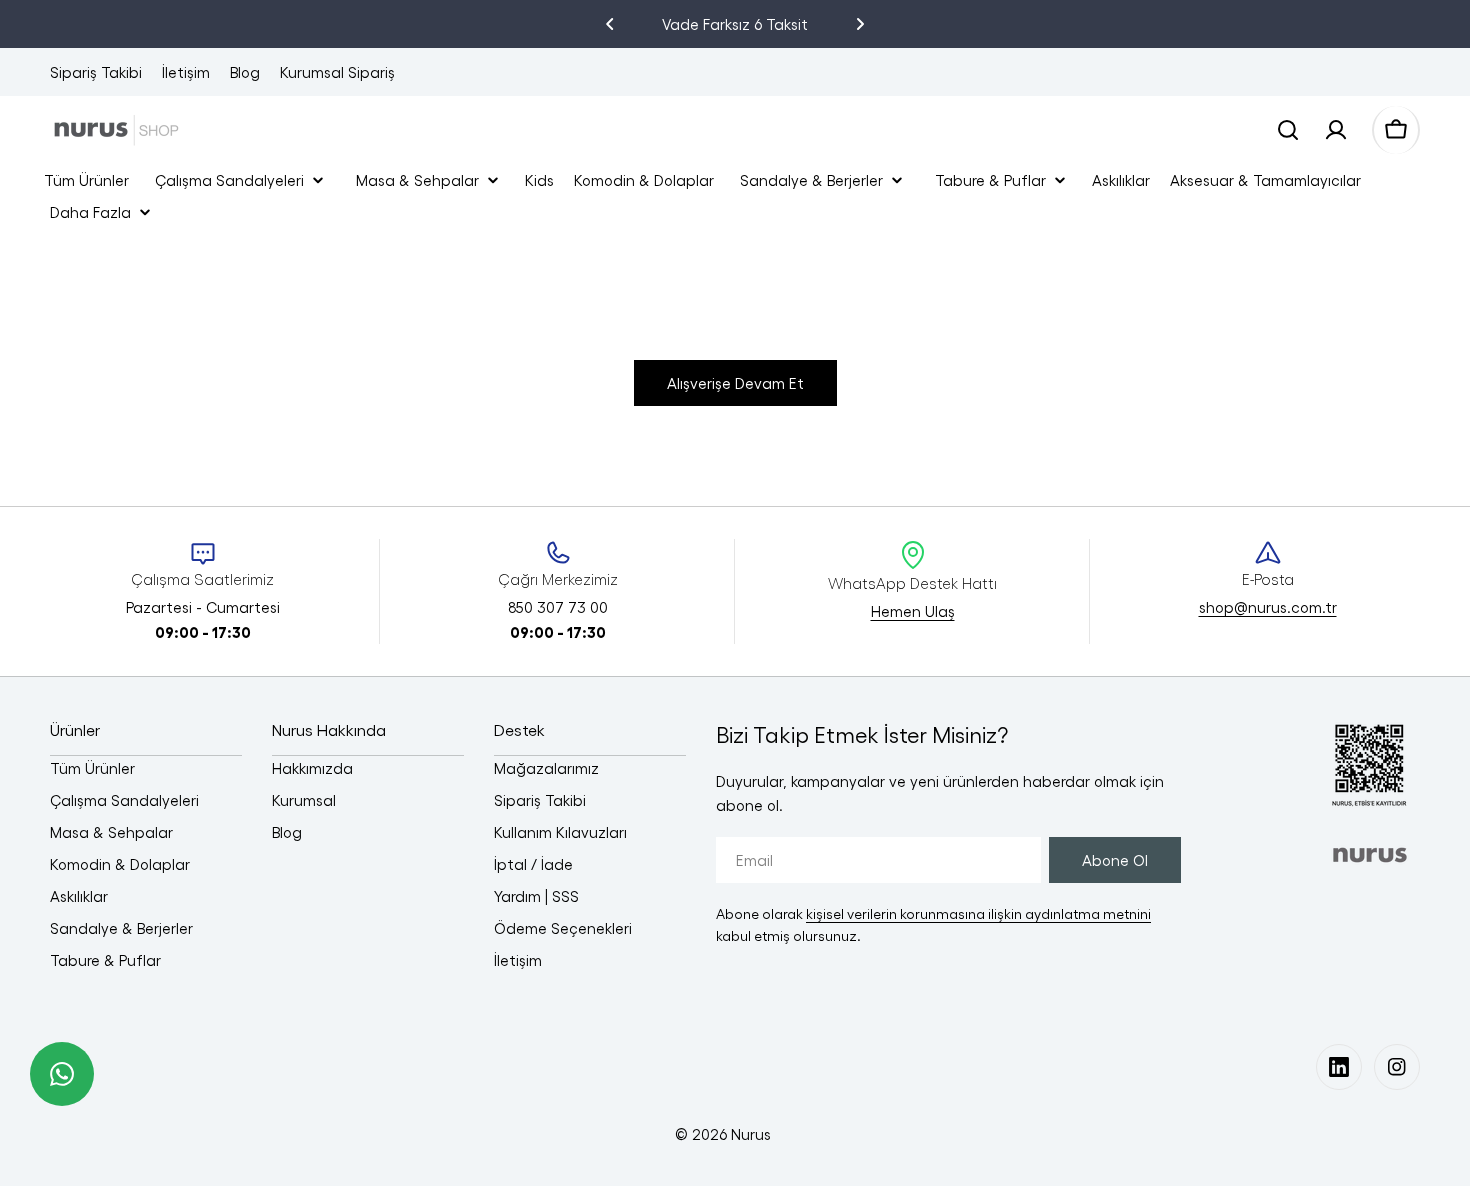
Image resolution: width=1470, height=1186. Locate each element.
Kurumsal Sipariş (337, 72)
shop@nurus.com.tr (1268, 607)
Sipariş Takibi (96, 72)
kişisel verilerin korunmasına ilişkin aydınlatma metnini (978, 913)
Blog (245, 72)
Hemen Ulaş (913, 611)
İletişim (186, 72)
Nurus (751, 1134)
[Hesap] (1336, 130)
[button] (610, 24)
